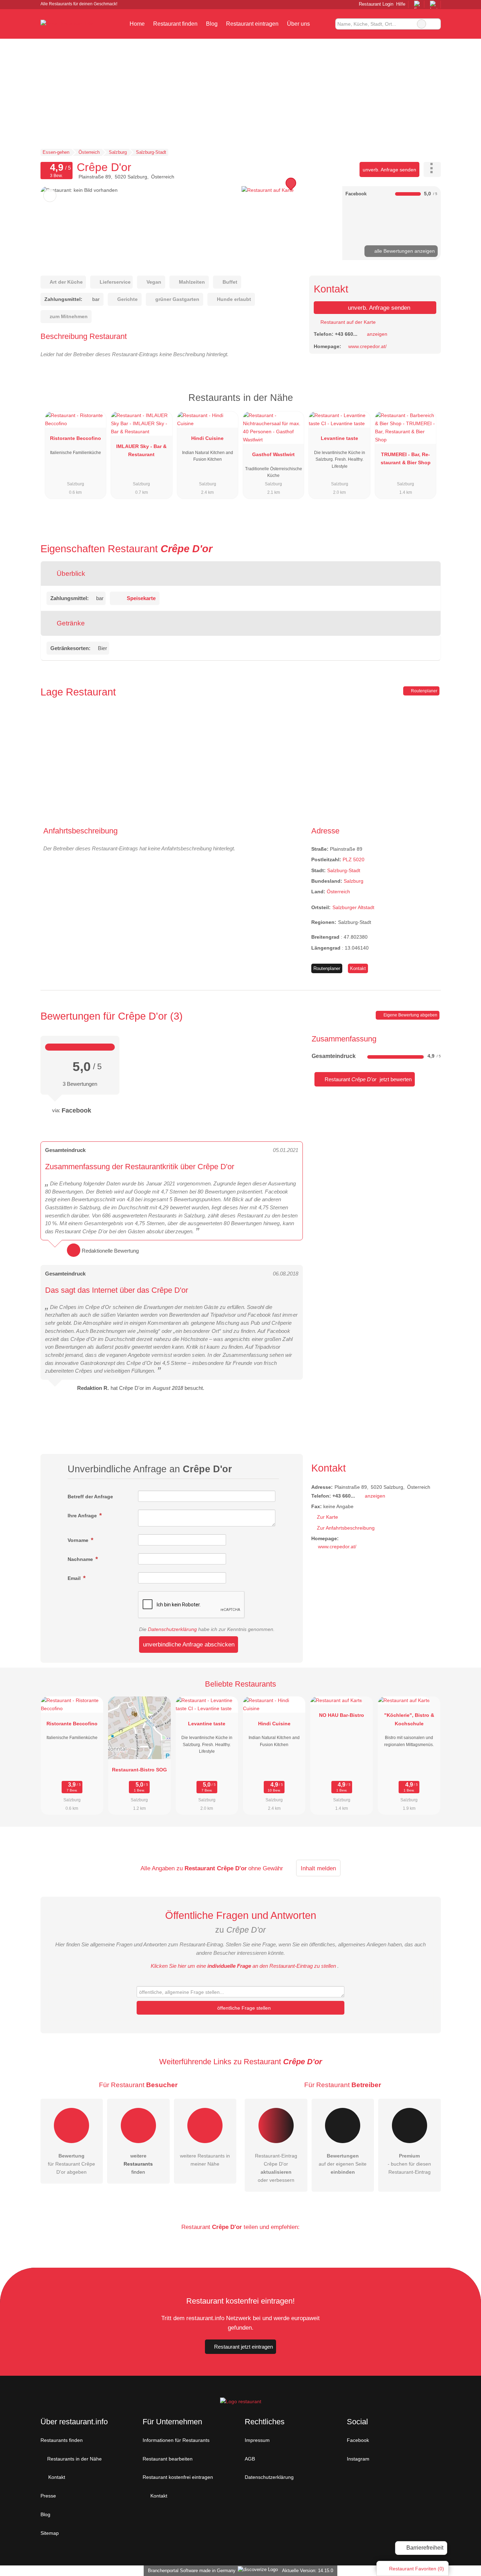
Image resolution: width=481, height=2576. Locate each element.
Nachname (81, 1559)
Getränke (70, 623)
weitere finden (138, 2164)
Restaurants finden (62, 2440)
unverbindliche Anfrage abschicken (189, 1644)
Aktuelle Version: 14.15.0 (308, 2571)
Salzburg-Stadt (344, 870)
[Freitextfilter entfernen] (421, 24)
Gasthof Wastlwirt (273, 454)
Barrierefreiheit (424, 2548)
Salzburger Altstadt (353, 907)
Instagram (358, 2459)
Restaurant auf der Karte (347, 322)
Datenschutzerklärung (172, 1629)
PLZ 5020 (354, 859)
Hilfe (401, 4)
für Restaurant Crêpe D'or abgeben (71, 2164)
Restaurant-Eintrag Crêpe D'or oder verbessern (276, 2168)
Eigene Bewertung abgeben (410, 1015)
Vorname (79, 1540)
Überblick (70, 574)
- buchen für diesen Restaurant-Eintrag (409, 2164)
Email (75, 1578)
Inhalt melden (318, 1868)
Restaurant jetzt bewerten (367, 1079)
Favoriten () (417, 2569)
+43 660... (346, 334)
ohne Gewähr (266, 1868)
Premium (426, 404)
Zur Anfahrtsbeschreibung (346, 1528)
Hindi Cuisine (207, 438)
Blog (212, 24)
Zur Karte (327, 1517)
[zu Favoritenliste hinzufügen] (50, 196)
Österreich (338, 892)
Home (137, 24)
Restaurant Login (375, 4)
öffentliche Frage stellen (243, 2008)
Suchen (435, 24)
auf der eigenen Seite (343, 2164)
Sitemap (50, 2533)
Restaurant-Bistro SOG (139, 1770)
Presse (48, 2496)
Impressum (257, 2440)
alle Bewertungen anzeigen (404, 251)
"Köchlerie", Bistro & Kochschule (409, 1719)
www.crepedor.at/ (367, 346)
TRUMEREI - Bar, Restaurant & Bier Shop (406, 458)
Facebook (358, 2440)
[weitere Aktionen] (432, 169)
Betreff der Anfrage (90, 1497)
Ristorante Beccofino (76, 438)
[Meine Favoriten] (324, 24)
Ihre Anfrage (83, 1516)
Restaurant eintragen (252, 24)
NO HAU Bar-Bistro (342, 1715)
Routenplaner (424, 691)
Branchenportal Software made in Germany (190, 2571)
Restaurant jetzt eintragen (243, 2347)
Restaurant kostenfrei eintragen (178, 2477)
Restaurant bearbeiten (168, 2459)
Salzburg (354, 881)
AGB (250, 2459)
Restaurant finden (175, 24)
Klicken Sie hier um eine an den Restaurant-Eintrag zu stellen (243, 1966)
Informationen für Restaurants (176, 2440)
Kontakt (358, 968)
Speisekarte (141, 598)
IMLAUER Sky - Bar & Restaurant (141, 450)
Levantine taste (339, 438)
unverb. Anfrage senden (389, 170)
